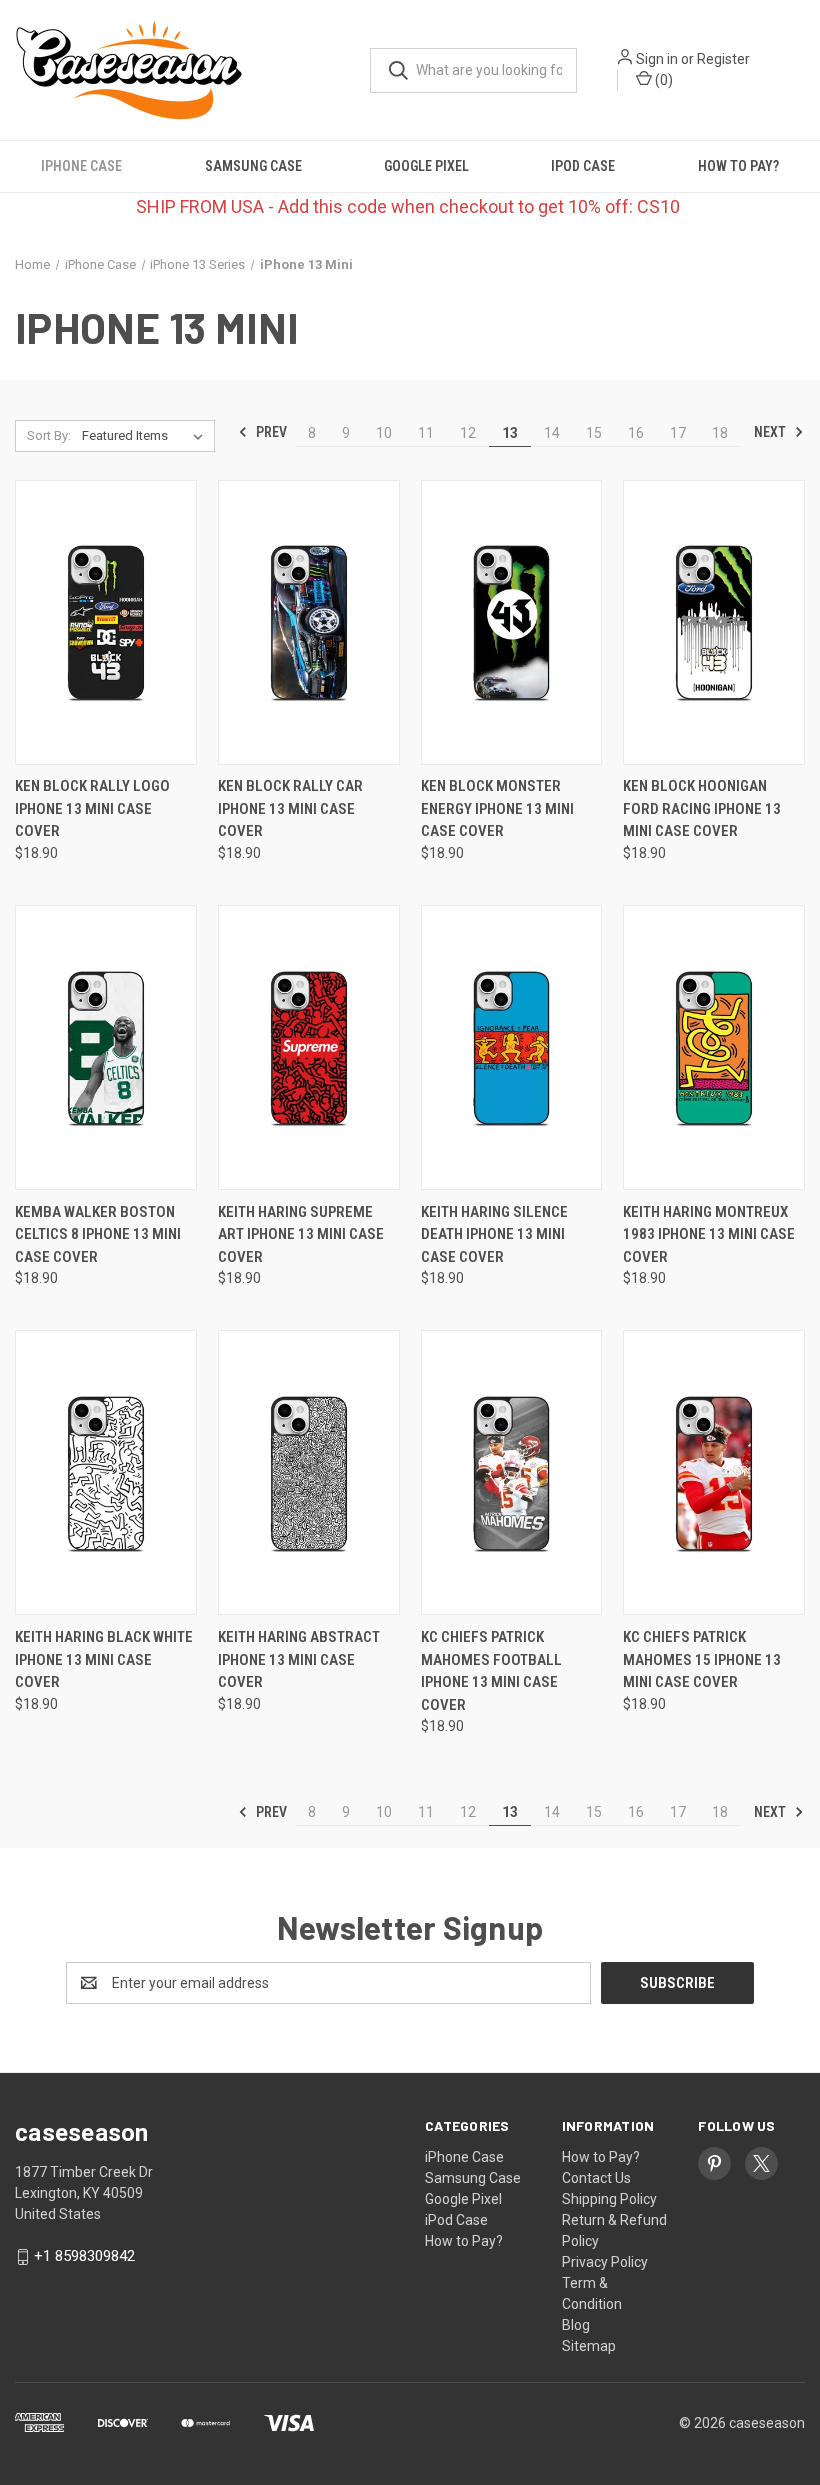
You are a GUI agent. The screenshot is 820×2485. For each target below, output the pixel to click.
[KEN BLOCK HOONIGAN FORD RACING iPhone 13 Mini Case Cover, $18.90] (714, 622)
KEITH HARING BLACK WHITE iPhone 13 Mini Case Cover (104, 1659)
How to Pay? (738, 166)
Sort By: (49, 435)
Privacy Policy (605, 2262)
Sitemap (589, 2346)
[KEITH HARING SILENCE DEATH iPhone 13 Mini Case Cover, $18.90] (512, 1047)
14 (552, 433)
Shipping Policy (609, 2199)
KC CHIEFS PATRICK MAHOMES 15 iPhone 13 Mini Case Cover (702, 1659)
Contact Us (596, 2178)
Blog (576, 2325)
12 (468, 433)
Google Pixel (426, 166)
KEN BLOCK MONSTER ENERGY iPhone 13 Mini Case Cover (497, 808)
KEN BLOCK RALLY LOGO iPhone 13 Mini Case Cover (92, 808)
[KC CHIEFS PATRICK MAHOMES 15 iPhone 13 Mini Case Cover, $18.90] (714, 1472)
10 (384, 433)
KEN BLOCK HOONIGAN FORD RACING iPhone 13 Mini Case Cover (702, 808)
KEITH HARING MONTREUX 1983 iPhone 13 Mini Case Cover (709, 1234)
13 (510, 433)
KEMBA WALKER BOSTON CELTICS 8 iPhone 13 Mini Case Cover (98, 1234)
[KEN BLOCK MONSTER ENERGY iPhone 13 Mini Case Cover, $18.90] (512, 622)
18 (720, 433)
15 (594, 433)
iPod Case (583, 166)
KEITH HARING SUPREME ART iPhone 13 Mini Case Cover (301, 1234)
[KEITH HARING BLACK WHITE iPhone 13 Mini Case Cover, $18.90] (106, 1472)
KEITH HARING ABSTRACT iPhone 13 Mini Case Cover (299, 1659)
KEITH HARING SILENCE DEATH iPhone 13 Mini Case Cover (494, 1234)
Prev (270, 432)
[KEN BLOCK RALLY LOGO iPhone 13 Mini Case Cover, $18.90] (106, 622)
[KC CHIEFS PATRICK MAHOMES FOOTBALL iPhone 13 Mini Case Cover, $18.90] (512, 1472)
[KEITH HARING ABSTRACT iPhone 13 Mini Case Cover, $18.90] (309, 1472)
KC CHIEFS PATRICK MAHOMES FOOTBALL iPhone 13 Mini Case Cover (491, 1671)
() (662, 80)
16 (636, 433)
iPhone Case (81, 166)
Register (723, 59)
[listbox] (146, 436)
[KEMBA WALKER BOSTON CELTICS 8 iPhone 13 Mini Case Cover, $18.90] (106, 1047)
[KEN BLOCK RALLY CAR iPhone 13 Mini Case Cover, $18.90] (309, 622)
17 (678, 433)
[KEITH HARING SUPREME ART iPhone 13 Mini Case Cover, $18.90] (309, 1047)
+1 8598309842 (84, 2256)
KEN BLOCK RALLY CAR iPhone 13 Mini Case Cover (290, 808)
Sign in (657, 59)
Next (771, 432)
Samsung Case (253, 166)
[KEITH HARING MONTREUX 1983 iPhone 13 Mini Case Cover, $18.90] (714, 1047)
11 (426, 433)
